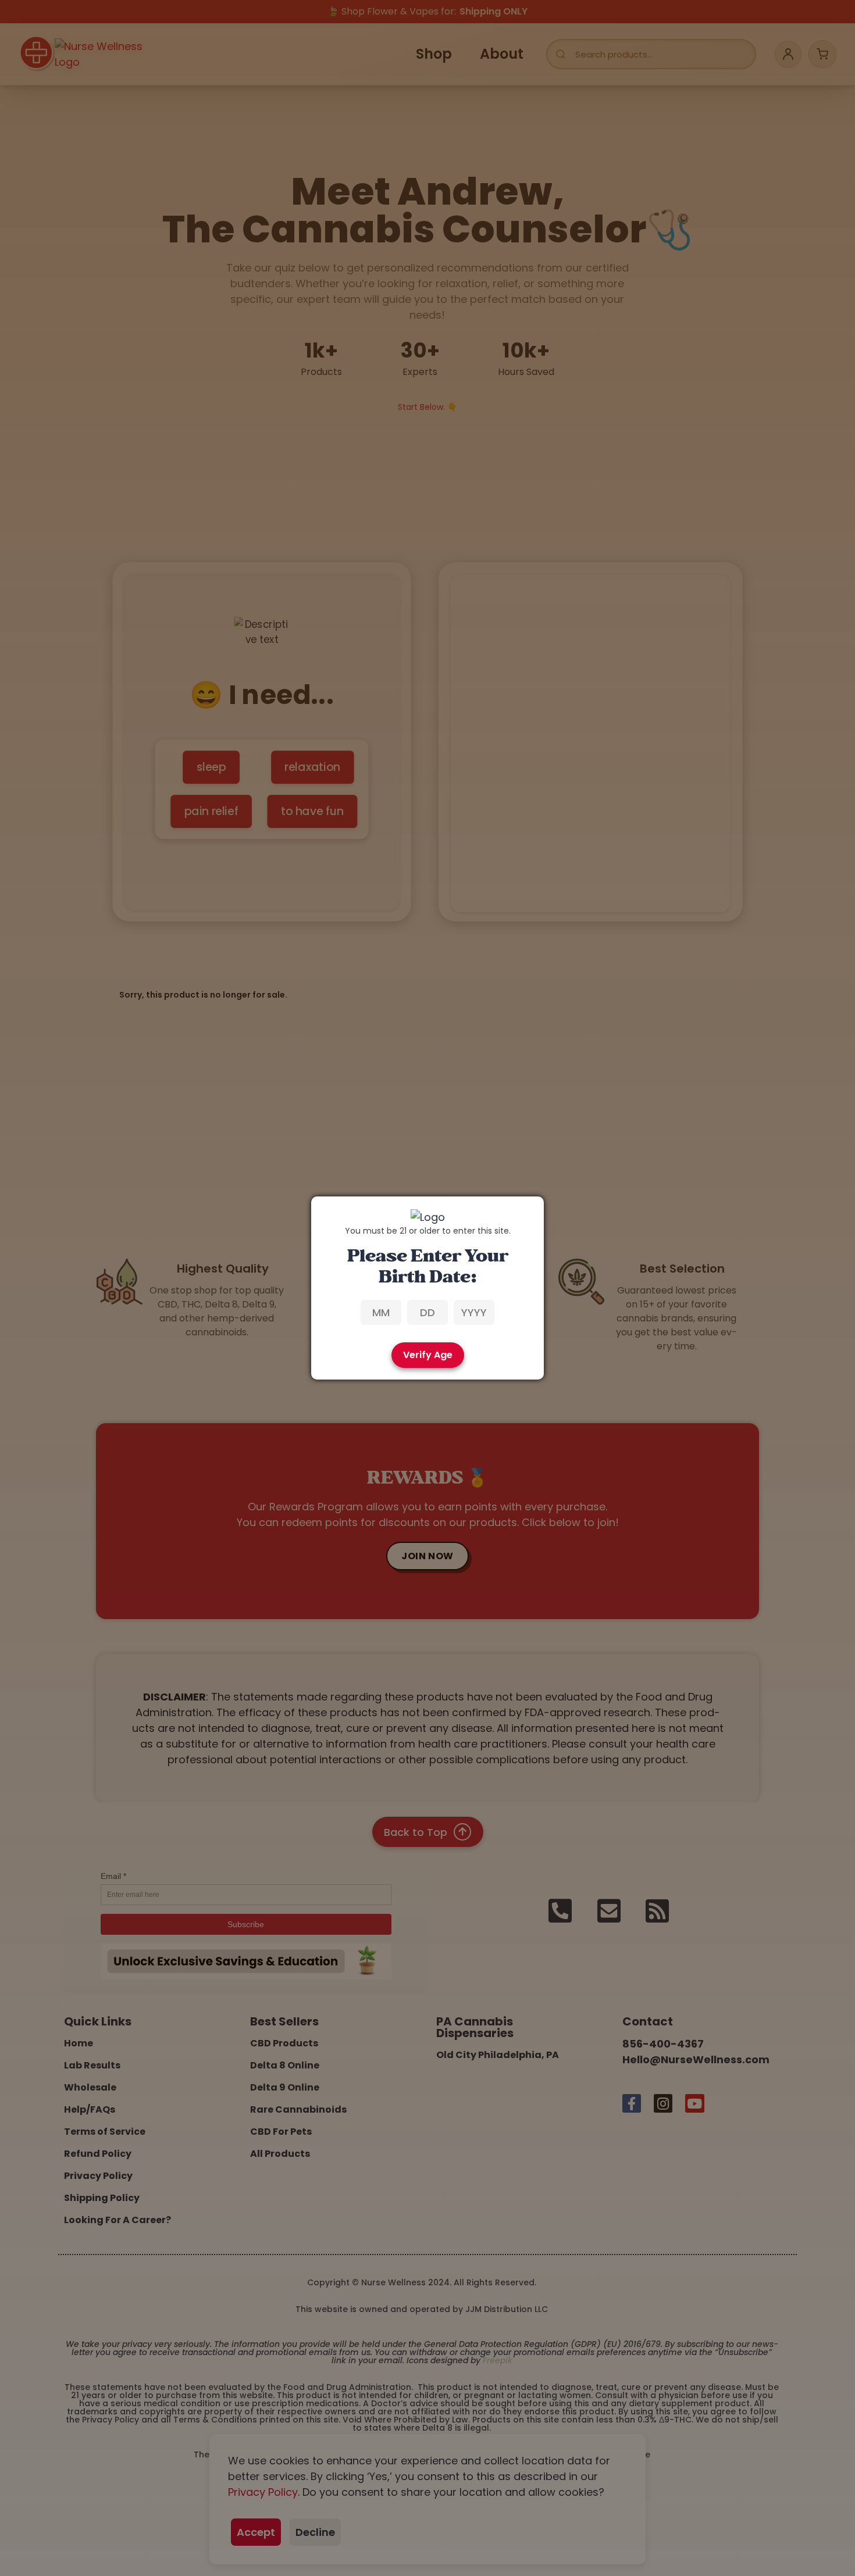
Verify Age (428, 1355)
